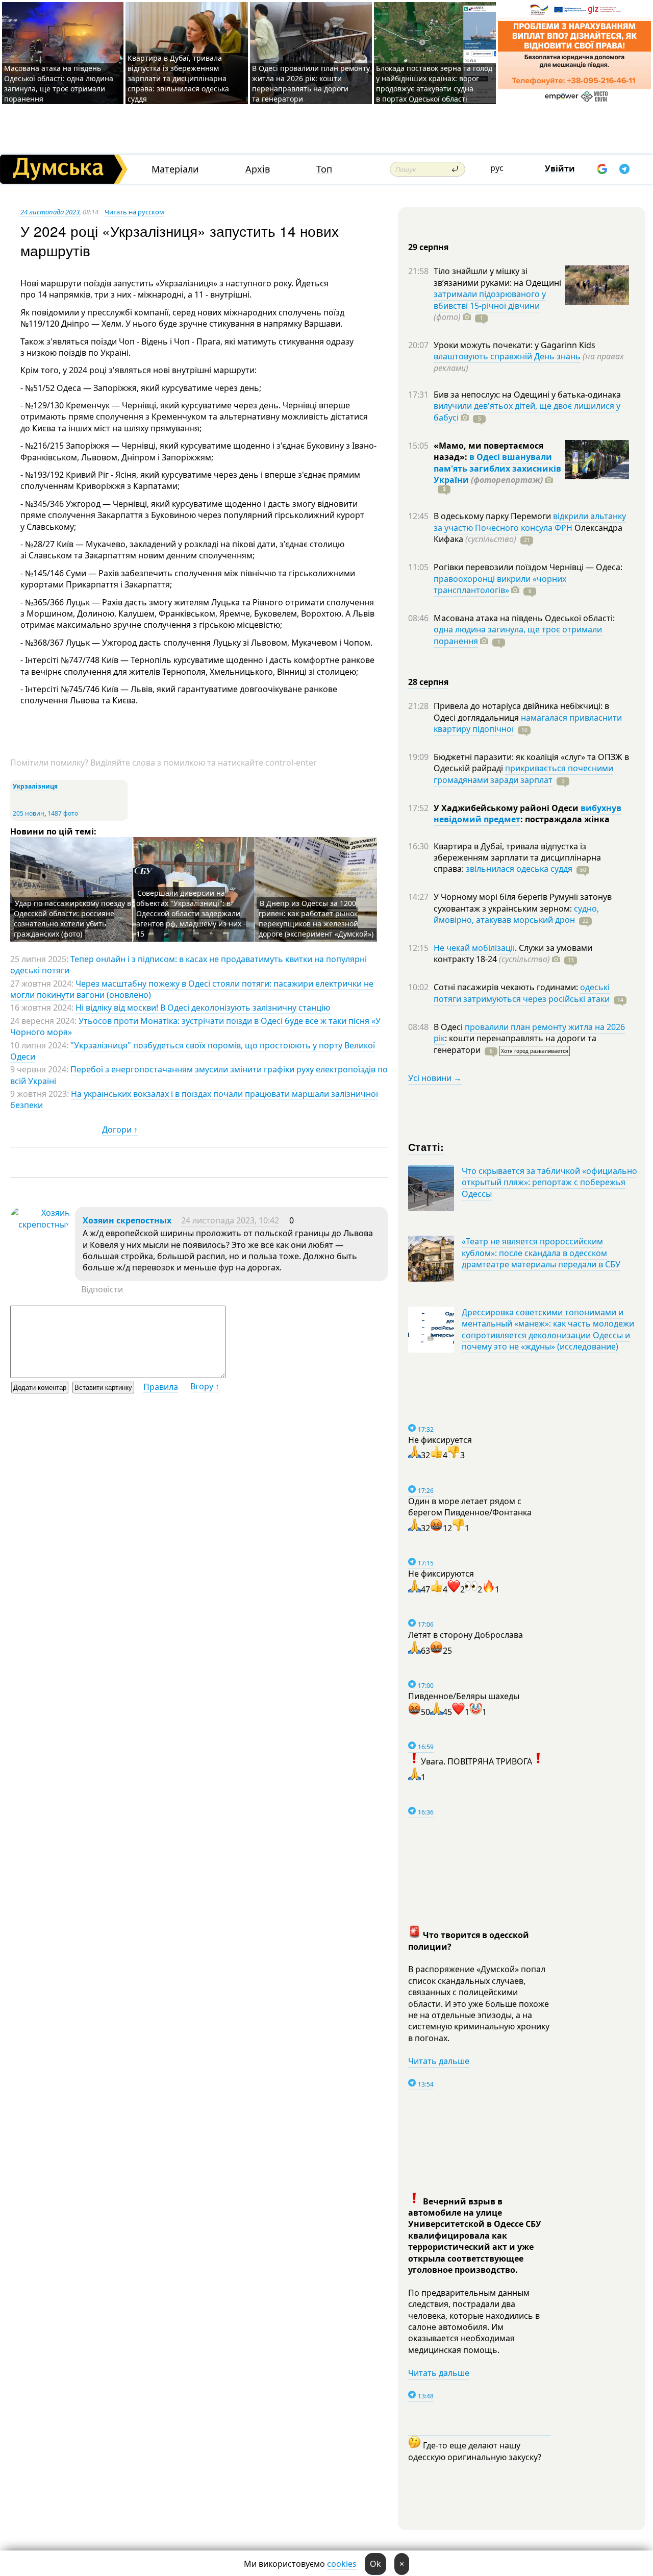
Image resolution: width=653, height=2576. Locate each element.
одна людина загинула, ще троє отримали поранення (518, 635)
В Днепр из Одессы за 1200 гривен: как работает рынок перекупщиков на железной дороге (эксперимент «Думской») (316, 918)
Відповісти (102, 1289)
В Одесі (449, 1027)
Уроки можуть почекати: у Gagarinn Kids (514, 345)
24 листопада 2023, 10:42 (230, 1220)
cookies (342, 2564)
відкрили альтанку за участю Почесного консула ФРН (530, 522)
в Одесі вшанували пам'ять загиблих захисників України (497, 468)
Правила (161, 1387)
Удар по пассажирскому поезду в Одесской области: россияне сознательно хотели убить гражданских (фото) (72, 918)
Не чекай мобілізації (474, 948)
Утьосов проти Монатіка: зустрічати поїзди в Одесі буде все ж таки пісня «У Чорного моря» (195, 1026)
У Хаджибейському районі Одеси (507, 808)
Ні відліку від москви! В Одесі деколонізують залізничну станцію (203, 1008)
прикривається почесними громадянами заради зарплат (523, 774)
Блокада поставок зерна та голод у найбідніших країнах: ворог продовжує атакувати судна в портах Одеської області (434, 83)
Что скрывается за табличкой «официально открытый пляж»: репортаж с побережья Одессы (549, 1182)
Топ (324, 169)
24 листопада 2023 (50, 212)
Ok (375, 2564)
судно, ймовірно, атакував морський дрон (516, 914)
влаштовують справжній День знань (507, 356)
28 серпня (428, 682)
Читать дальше (439, 2061)
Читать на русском (134, 212)
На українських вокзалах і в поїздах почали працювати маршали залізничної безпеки (194, 1099)
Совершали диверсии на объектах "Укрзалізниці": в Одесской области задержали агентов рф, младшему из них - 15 (191, 913)
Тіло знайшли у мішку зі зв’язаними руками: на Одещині (497, 277)
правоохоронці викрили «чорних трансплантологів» (500, 584)
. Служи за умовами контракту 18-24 (513, 953)
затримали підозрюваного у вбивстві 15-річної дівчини (490, 300)
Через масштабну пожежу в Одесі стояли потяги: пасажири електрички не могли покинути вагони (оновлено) (192, 989)
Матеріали (175, 169)
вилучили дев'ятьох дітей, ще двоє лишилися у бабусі (527, 411)
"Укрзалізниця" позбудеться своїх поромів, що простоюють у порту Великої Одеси (193, 1051)
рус (497, 168)
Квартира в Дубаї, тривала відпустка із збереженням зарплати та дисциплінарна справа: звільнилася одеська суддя (178, 78)
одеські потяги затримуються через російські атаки (522, 993)
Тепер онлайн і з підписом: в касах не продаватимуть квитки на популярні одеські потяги (189, 965)
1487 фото (63, 813)
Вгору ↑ (205, 1386)
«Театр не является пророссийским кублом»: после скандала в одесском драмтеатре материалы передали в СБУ (541, 1253)
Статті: (426, 1147)
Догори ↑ (120, 1130)
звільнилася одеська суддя (519, 869)
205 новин (29, 813)
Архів (258, 169)
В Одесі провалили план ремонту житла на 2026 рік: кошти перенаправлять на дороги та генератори (311, 83)
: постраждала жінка (565, 819)
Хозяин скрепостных (127, 1220)
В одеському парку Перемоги (493, 516)
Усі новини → (435, 1078)
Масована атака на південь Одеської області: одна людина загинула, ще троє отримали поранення (59, 83)
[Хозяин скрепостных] (40, 1224)
